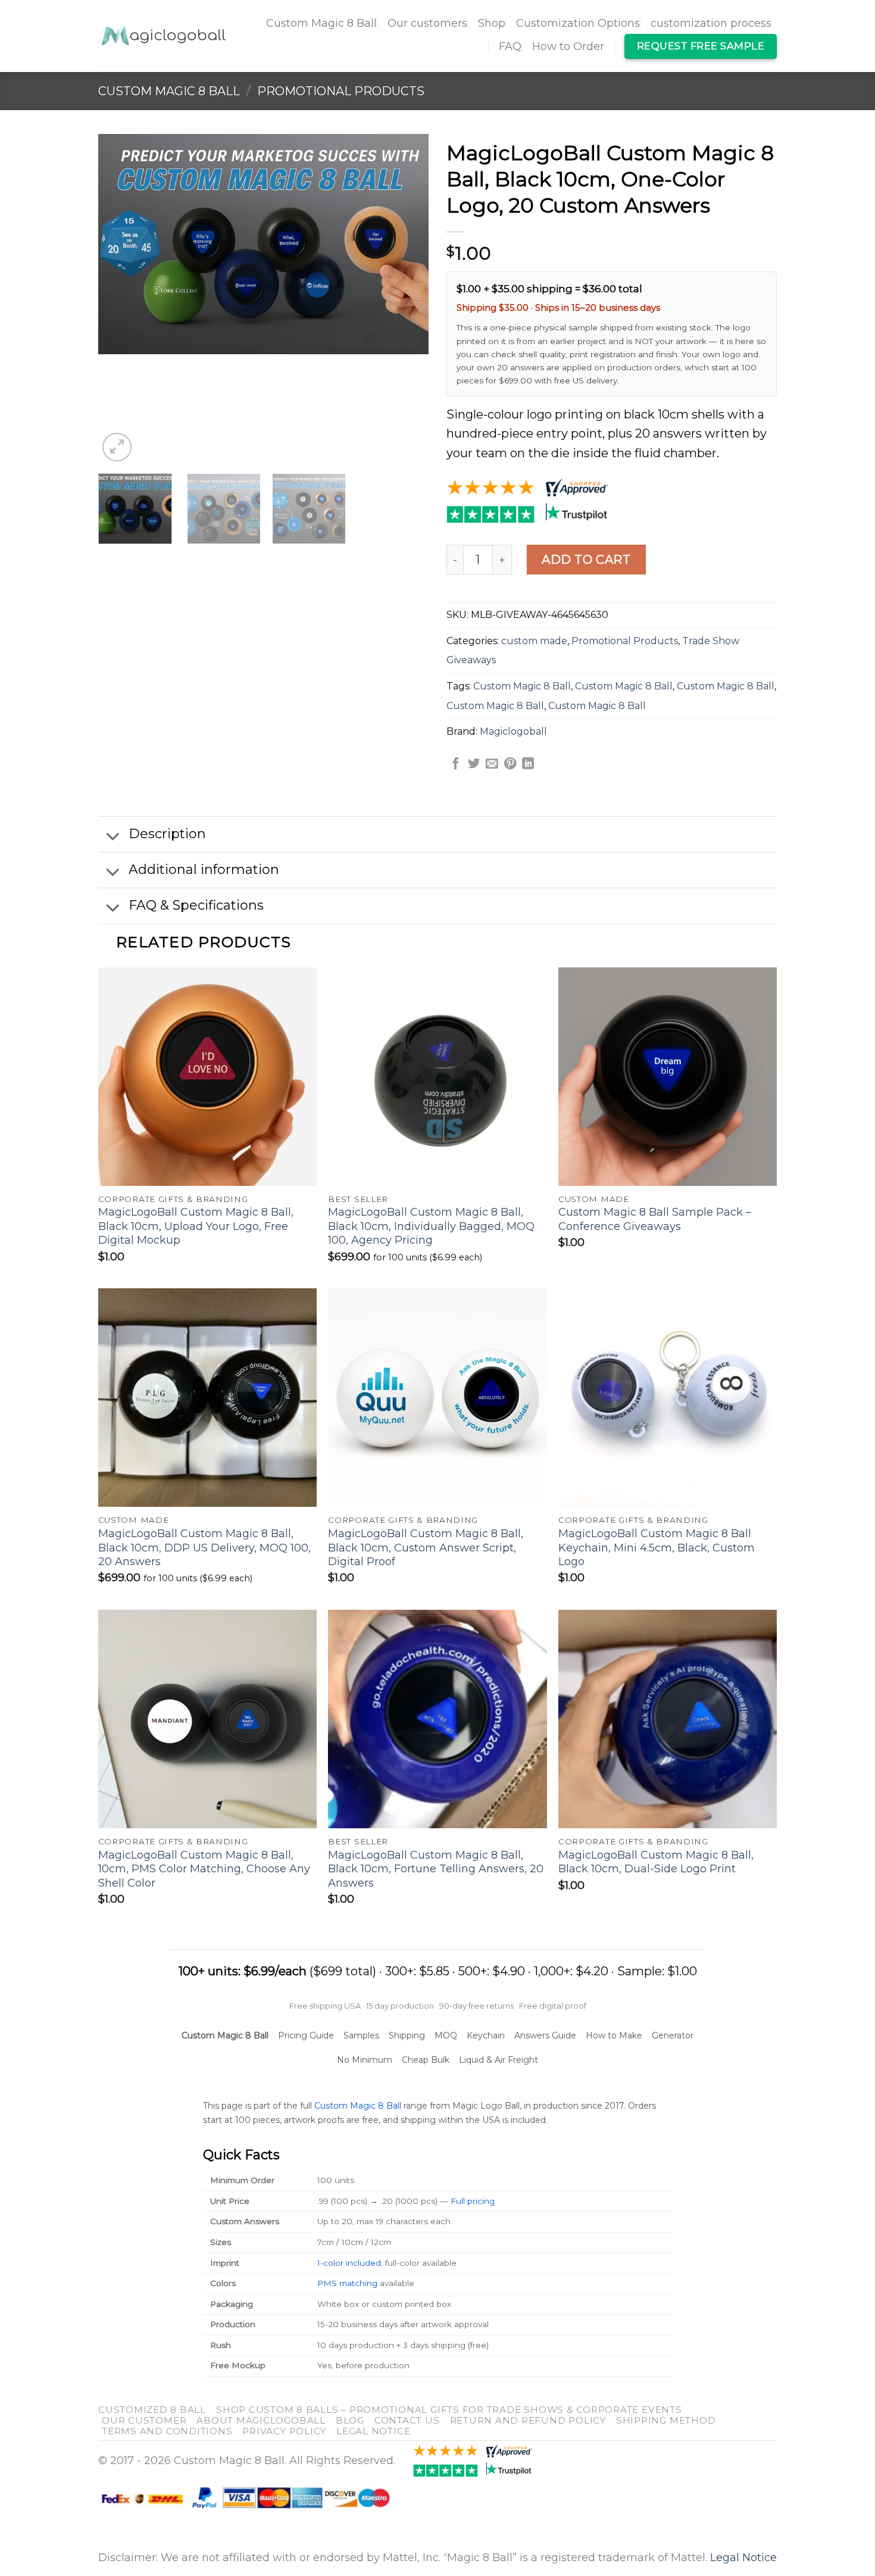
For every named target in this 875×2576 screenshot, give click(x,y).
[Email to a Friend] (492, 764)
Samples (361, 2035)
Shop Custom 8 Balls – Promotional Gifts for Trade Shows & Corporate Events (449, 2410)
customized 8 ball (152, 2410)
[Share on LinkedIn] (528, 764)
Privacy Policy (284, 2431)
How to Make (614, 2035)
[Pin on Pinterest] (510, 764)
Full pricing (473, 2201)
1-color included (349, 2263)
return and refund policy (528, 2420)
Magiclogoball (513, 731)
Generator (673, 2035)
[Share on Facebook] (455, 764)
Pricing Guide (306, 2035)
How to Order (568, 46)
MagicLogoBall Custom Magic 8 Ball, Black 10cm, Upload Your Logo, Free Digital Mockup (196, 1226)
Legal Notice (373, 2431)
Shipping (407, 2035)
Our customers (427, 23)
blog (350, 2420)
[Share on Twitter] (474, 764)
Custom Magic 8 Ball (321, 23)
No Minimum (365, 2060)
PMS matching (347, 2283)
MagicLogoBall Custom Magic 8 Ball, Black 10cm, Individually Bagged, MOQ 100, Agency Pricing (431, 1226)
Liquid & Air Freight (499, 2060)
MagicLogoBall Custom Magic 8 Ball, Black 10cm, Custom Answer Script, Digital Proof (426, 1548)
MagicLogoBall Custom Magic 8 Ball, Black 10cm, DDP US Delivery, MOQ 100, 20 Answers (204, 1548)
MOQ (446, 2035)
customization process (711, 23)
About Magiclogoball (261, 2420)
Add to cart (586, 560)
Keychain (486, 2035)
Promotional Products (341, 91)
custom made (534, 641)
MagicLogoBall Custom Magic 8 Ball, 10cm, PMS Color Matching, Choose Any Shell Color (204, 1869)
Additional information (204, 869)
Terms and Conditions (167, 2431)
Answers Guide (545, 2035)
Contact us (407, 2420)
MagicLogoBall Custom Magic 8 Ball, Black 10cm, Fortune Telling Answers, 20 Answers (436, 1869)
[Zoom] (117, 447)
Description (167, 834)
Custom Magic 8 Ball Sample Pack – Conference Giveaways (655, 1219)
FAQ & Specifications (196, 905)
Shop (492, 23)
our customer (144, 2420)
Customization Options (578, 23)
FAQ (510, 46)
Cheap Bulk (426, 2060)
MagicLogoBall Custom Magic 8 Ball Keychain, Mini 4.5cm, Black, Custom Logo (657, 1548)
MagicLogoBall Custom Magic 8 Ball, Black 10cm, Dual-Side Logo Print (656, 1862)
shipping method (666, 2420)
